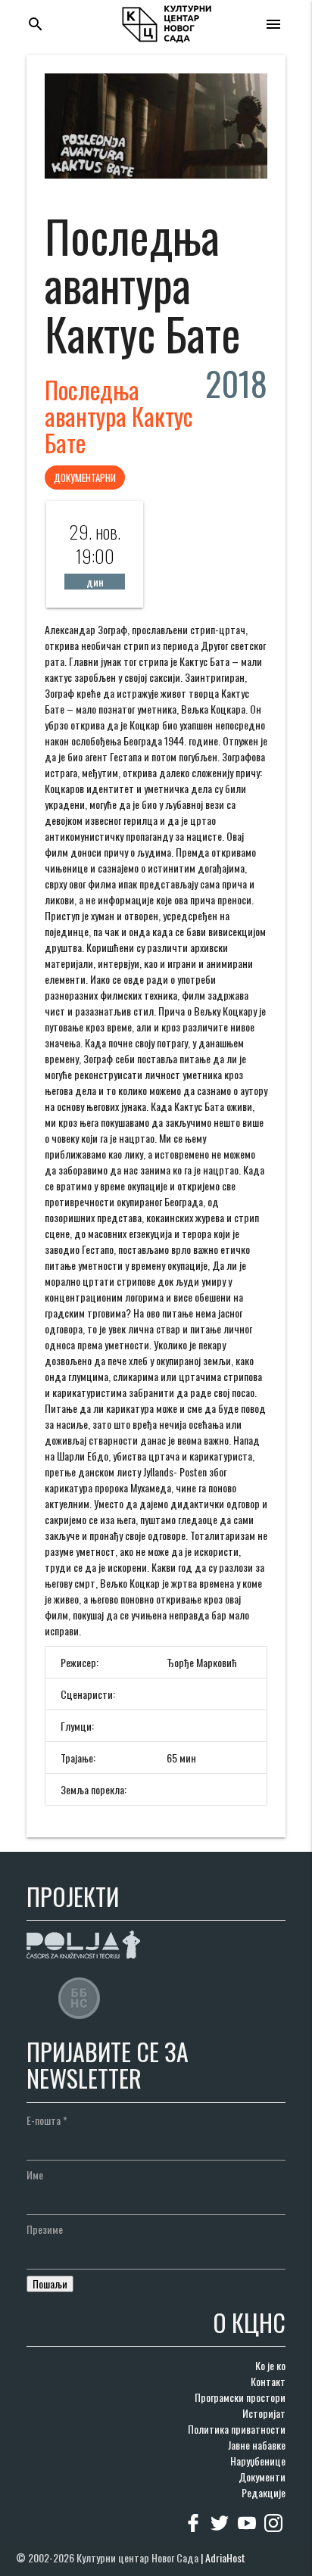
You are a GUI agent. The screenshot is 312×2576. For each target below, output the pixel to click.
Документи (262, 2476)
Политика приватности (237, 2429)
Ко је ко (270, 2365)
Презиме (45, 2229)
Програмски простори (240, 2397)
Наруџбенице (258, 2461)
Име (35, 2175)
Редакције (264, 2492)
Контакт (268, 2381)
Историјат (264, 2413)
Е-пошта (47, 2120)
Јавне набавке (257, 2445)
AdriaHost (225, 2557)
